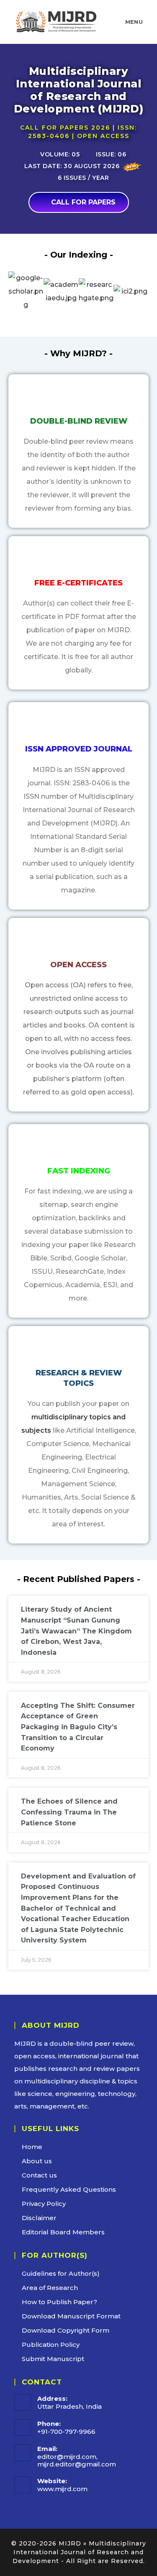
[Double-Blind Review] (79, 397)
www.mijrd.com (62, 2489)
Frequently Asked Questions (69, 2189)
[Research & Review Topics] (79, 1349)
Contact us (39, 2175)
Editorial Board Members (63, 2232)
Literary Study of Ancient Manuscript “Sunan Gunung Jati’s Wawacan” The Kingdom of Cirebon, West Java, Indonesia (76, 1631)
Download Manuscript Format (71, 2316)
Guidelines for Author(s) (61, 2273)
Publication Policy (51, 2345)
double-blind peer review (91, 2043)
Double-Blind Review (79, 421)
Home (32, 2147)
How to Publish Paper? (59, 2302)
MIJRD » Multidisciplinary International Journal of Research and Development (79, 2552)
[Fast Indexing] (79, 1147)
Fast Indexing (79, 1171)
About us (37, 2161)
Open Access (78, 965)
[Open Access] (79, 941)
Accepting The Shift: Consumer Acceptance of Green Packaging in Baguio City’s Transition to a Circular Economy (78, 1727)
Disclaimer (39, 2218)
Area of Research (50, 2288)
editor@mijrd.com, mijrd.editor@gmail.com (77, 2460)
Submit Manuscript (53, 2359)
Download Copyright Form (66, 2330)
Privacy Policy (44, 2204)
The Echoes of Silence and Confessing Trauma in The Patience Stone (69, 1812)
